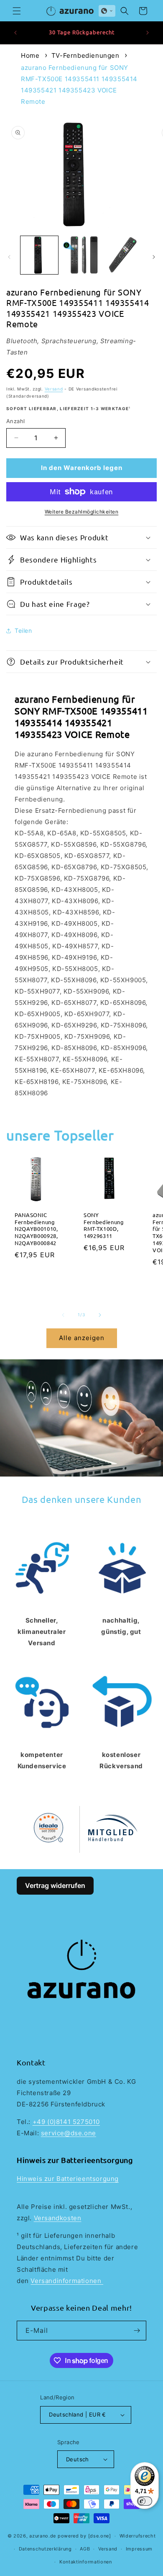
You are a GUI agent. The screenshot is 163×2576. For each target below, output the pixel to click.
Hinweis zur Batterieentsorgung (68, 2179)
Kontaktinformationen (86, 2562)
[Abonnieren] (137, 2331)
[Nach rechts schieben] (154, 257)
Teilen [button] (23, 631)
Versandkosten (58, 2218)
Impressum (139, 2549)
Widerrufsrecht (138, 2536)
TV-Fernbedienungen (85, 55)
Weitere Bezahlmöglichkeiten (82, 512)
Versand (54, 389)
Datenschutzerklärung (45, 2549)
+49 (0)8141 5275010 (66, 2122)
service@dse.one (69, 2133)
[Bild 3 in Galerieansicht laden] (123, 255)
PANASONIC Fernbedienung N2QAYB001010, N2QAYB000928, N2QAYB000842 (36, 1229)
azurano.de (43, 2536)
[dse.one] (100, 2536)
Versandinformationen (67, 2281)
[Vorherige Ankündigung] (15, 33)
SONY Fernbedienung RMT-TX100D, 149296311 (104, 1225)
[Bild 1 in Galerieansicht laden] (39, 255)
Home (30, 55)
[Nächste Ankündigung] (148, 33)
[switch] (145, 2501)
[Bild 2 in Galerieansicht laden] (81, 255)
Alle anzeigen (82, 1338)
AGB (85, 2549)
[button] (17, 11)
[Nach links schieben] (9, 257)
